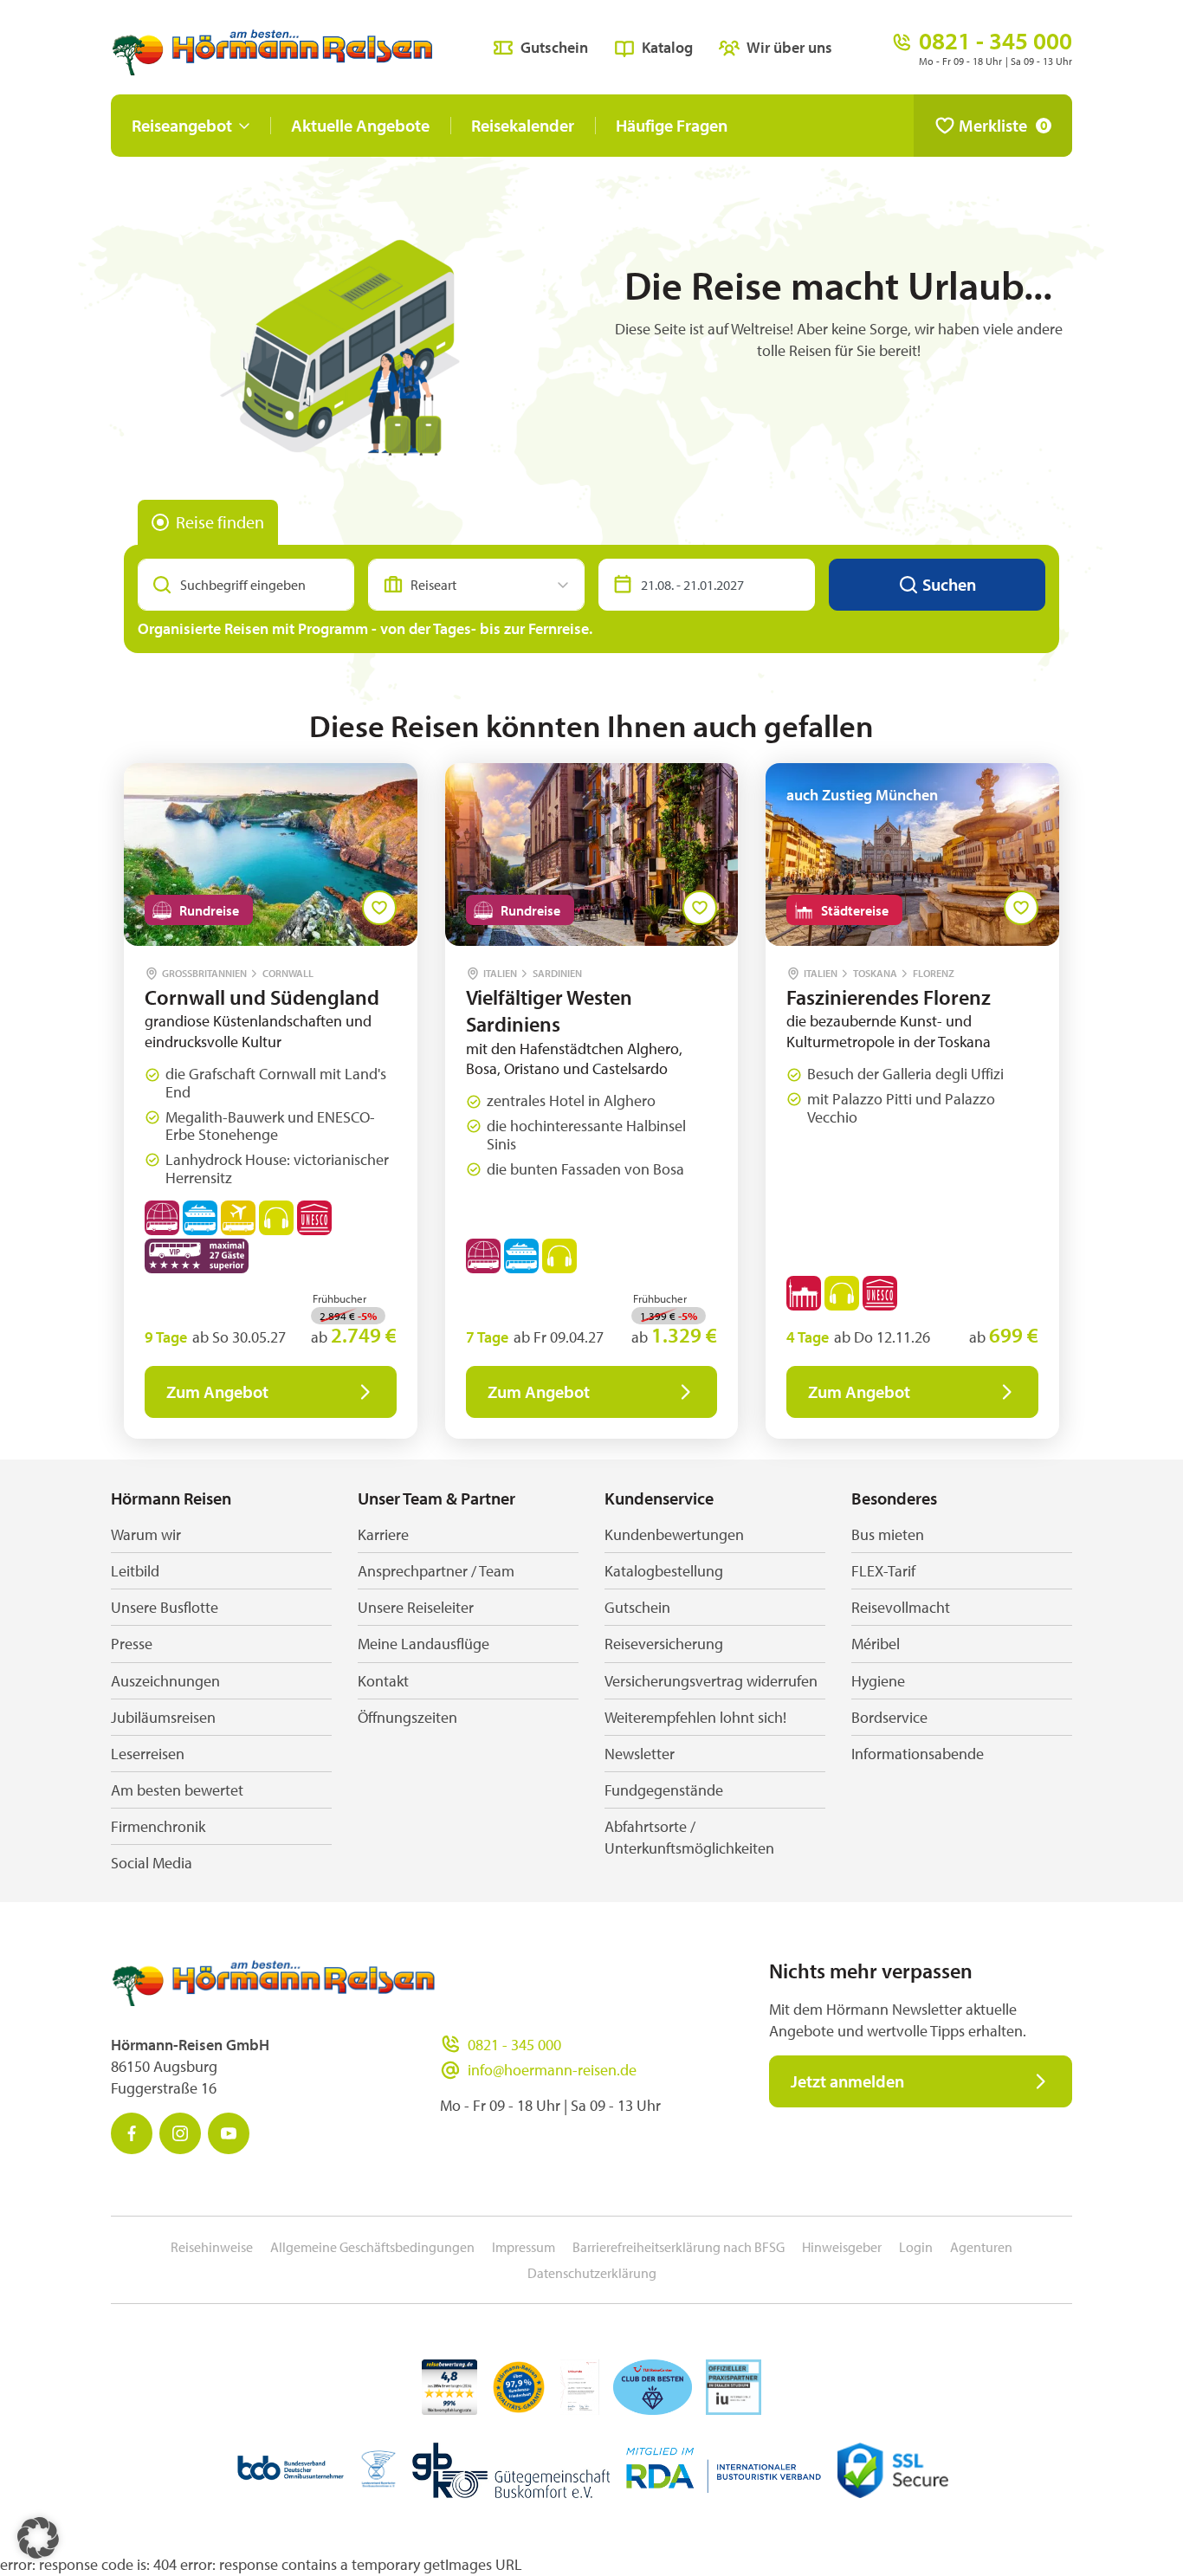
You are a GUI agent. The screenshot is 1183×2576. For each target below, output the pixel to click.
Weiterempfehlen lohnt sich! (695, 1717)
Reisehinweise (212, 2247)
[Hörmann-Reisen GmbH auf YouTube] (229, 2133)
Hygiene (878, 1681)
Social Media (152, 1863)
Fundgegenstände (664, 1790)
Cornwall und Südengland (262, 997)
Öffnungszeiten (407, 1717)
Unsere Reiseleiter (416, 1607)
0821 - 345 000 (514, 2045)
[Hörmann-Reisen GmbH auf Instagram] (180, 2133)
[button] (38, 2538)
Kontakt (383, 1681)
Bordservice (889, 1717)
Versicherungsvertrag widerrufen (711, 1681)
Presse (132, 1644)
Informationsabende (918, 1754)
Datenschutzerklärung (592, 2273)
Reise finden (220, 522)
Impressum (524, 2247)
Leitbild (135, 1571)
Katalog (667, 47)
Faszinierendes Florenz (889, 997)
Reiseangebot (182, 125)
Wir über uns (789, 47)
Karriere (383, 1534)
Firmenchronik (158, 1826)
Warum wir (146, 1534)
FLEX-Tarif (883, 1571)
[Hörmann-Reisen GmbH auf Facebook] (132, 2133)
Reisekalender (523, 125)
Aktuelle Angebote (360, 125)
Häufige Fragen (672, 125)
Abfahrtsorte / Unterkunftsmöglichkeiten (689, 1837)
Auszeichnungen (165, 1681)
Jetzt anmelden (847, 2081)
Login (916, 2247)
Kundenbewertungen (674, 1534)
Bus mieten (888, 1534)
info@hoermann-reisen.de (552, 2070)
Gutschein (554, 47)
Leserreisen (148, 1754)
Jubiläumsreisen (163, 1717)
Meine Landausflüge (423, 1644)
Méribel (876, 1644)
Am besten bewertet (177, 1790)
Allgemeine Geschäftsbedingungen (372, 2247)
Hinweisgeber (842, 2247)
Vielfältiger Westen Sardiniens (549, 1010)
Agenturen (981, 2247)
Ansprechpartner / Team (436, 1571)
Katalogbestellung (664, 1571)
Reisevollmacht (901, 1607)
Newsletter (640, 1754)
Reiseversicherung (664, 1644)
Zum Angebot (217, 1392)
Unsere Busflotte (165, 1607)
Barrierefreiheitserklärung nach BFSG (679, 2247)
